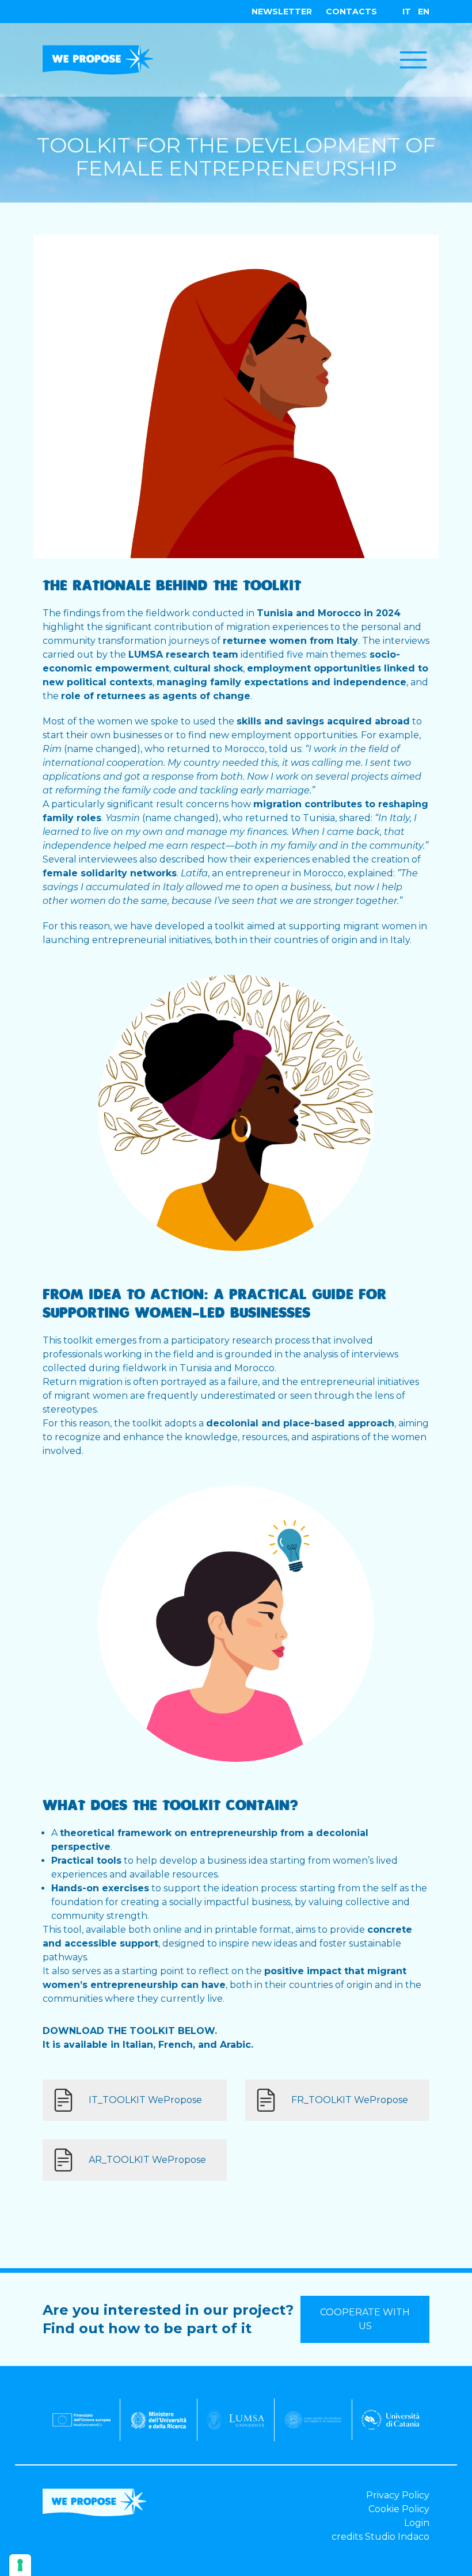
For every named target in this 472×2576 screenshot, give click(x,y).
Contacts (351, 12)
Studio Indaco (397, 2537)
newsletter (282, 12)
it (407, 12)
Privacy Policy (398, 2495)
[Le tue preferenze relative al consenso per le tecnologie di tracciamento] (20, 2565)
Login (417, 2523)
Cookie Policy (399, 2509)
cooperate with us (365, 2319)
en (424, 12)
